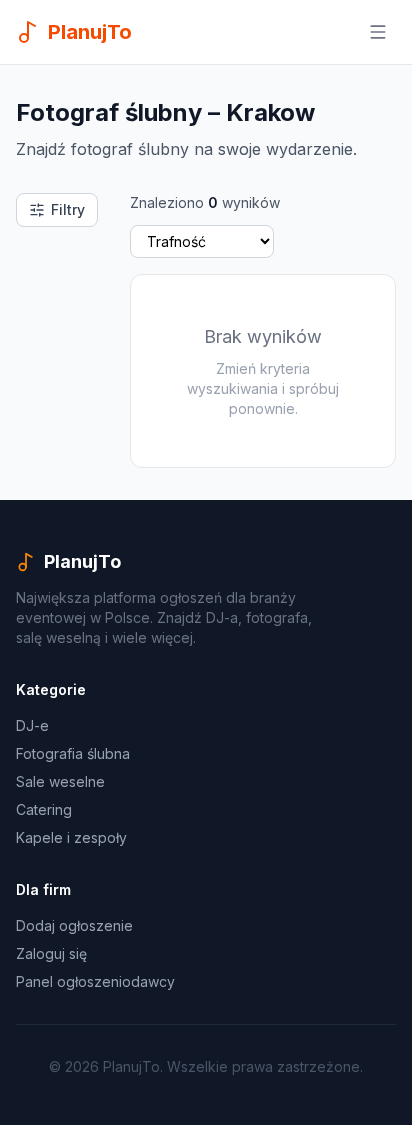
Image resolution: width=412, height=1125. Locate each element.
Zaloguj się (51, 953)
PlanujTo (82, 561)
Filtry (68, 209)
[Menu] (378, 32)
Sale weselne (60, 781)
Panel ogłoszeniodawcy (95, 981)
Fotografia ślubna (73, 753)
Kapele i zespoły (71, 837)
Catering (44, 809)
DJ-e (32, 725)
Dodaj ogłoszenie (74, 925)
